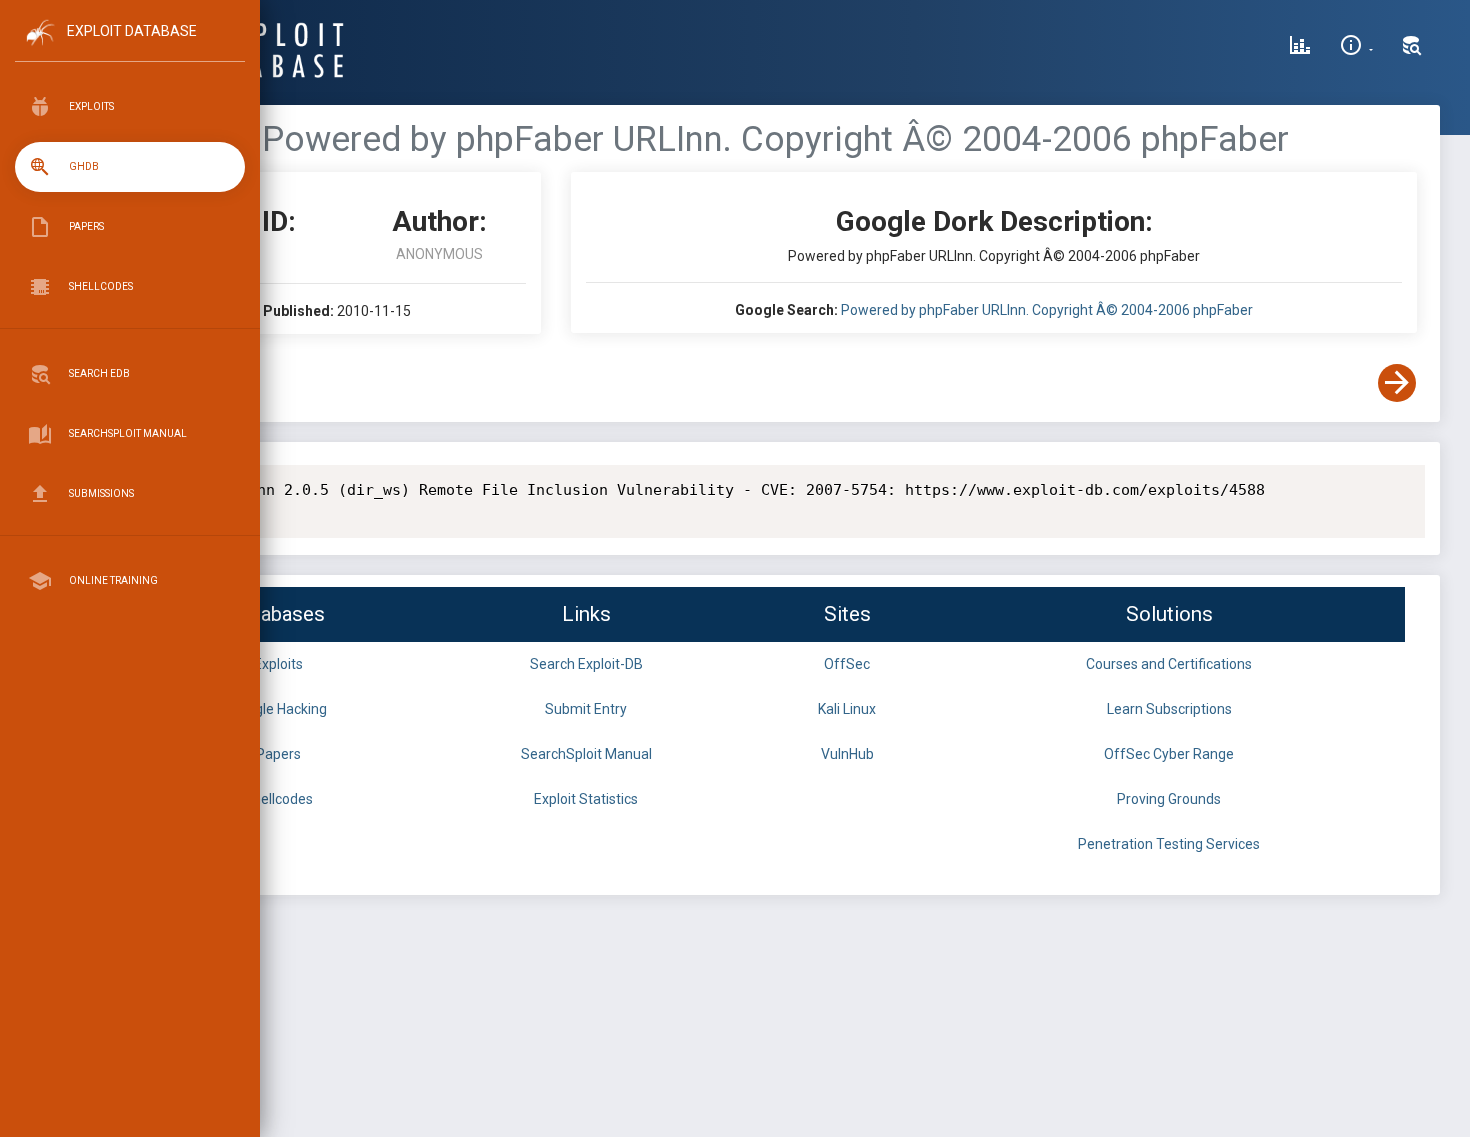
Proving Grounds (1169, 799)
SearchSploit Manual (586, 754)
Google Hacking (278, 709)
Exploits (278, 664)
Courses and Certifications (1169, 664)
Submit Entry (586, 709)
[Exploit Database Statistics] (1300, 48)
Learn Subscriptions (1169, 709)
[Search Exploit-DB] (1412, 48)
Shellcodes (278, 799)
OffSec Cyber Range (1169, 754)
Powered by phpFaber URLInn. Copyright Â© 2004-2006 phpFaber (1047, 310)
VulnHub (847, 754)
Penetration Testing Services (1169, 844)
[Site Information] (1356, 48)
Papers (278, 754)
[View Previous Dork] (153, 383)
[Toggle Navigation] (129, 48)
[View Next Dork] (1397, 383)
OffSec (847, 664)
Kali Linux (847, 709)
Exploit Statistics (586, 799)
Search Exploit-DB (586, 664)
